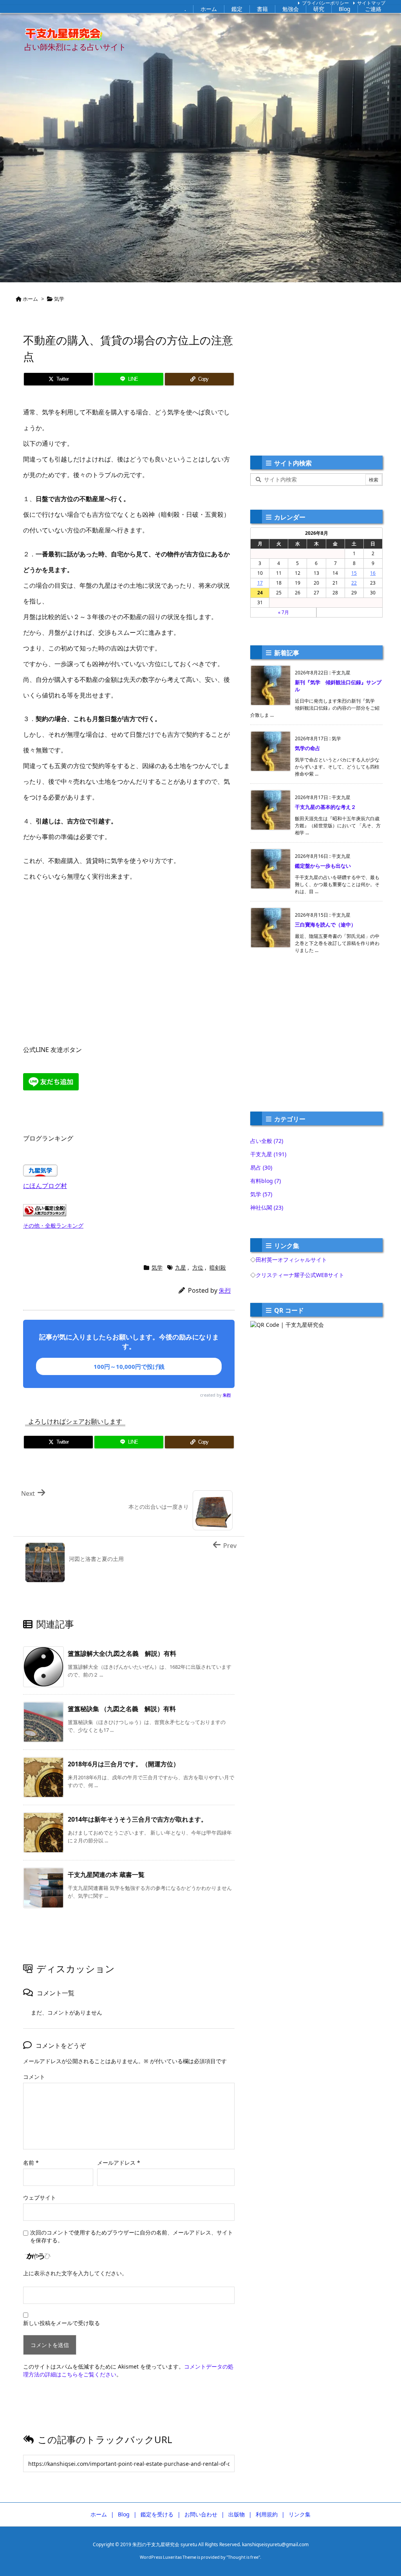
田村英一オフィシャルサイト (291, 1260)
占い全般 (267, 1141)
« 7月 (284, 612)
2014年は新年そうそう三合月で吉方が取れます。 (137, 1819)
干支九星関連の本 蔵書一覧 (106, 1875)
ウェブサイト (40, 2197)
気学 (59, 299)
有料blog (266, 1181)
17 (260, 583)
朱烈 (225, 1290)
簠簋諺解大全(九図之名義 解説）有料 (122, 1653)
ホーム (30, 299)
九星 (181, 1267)
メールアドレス (119, 2163)
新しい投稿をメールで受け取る (61, 2323)
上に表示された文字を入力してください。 (75, 2273)
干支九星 (268, 1154)
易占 (261, 1167)
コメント (34, 2077)
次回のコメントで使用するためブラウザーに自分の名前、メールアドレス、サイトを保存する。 (132, 2236)
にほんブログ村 (45, 1186)
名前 (31, 2163)
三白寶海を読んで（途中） (325, 925)
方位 (198, 1267)
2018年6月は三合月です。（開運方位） (124, 1764)
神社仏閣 (267, 1207)
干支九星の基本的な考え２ (325, 807)
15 (354, 573)
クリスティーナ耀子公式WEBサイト (300, 1275)
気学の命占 (308, 748)
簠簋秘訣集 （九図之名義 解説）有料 (122, 1709)
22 (354, 583)
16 (373, 573)
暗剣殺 (218, 1267)
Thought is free (243, 2557)
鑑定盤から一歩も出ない (323, 866)
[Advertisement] (129, 955)
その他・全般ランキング (53, 1225)
